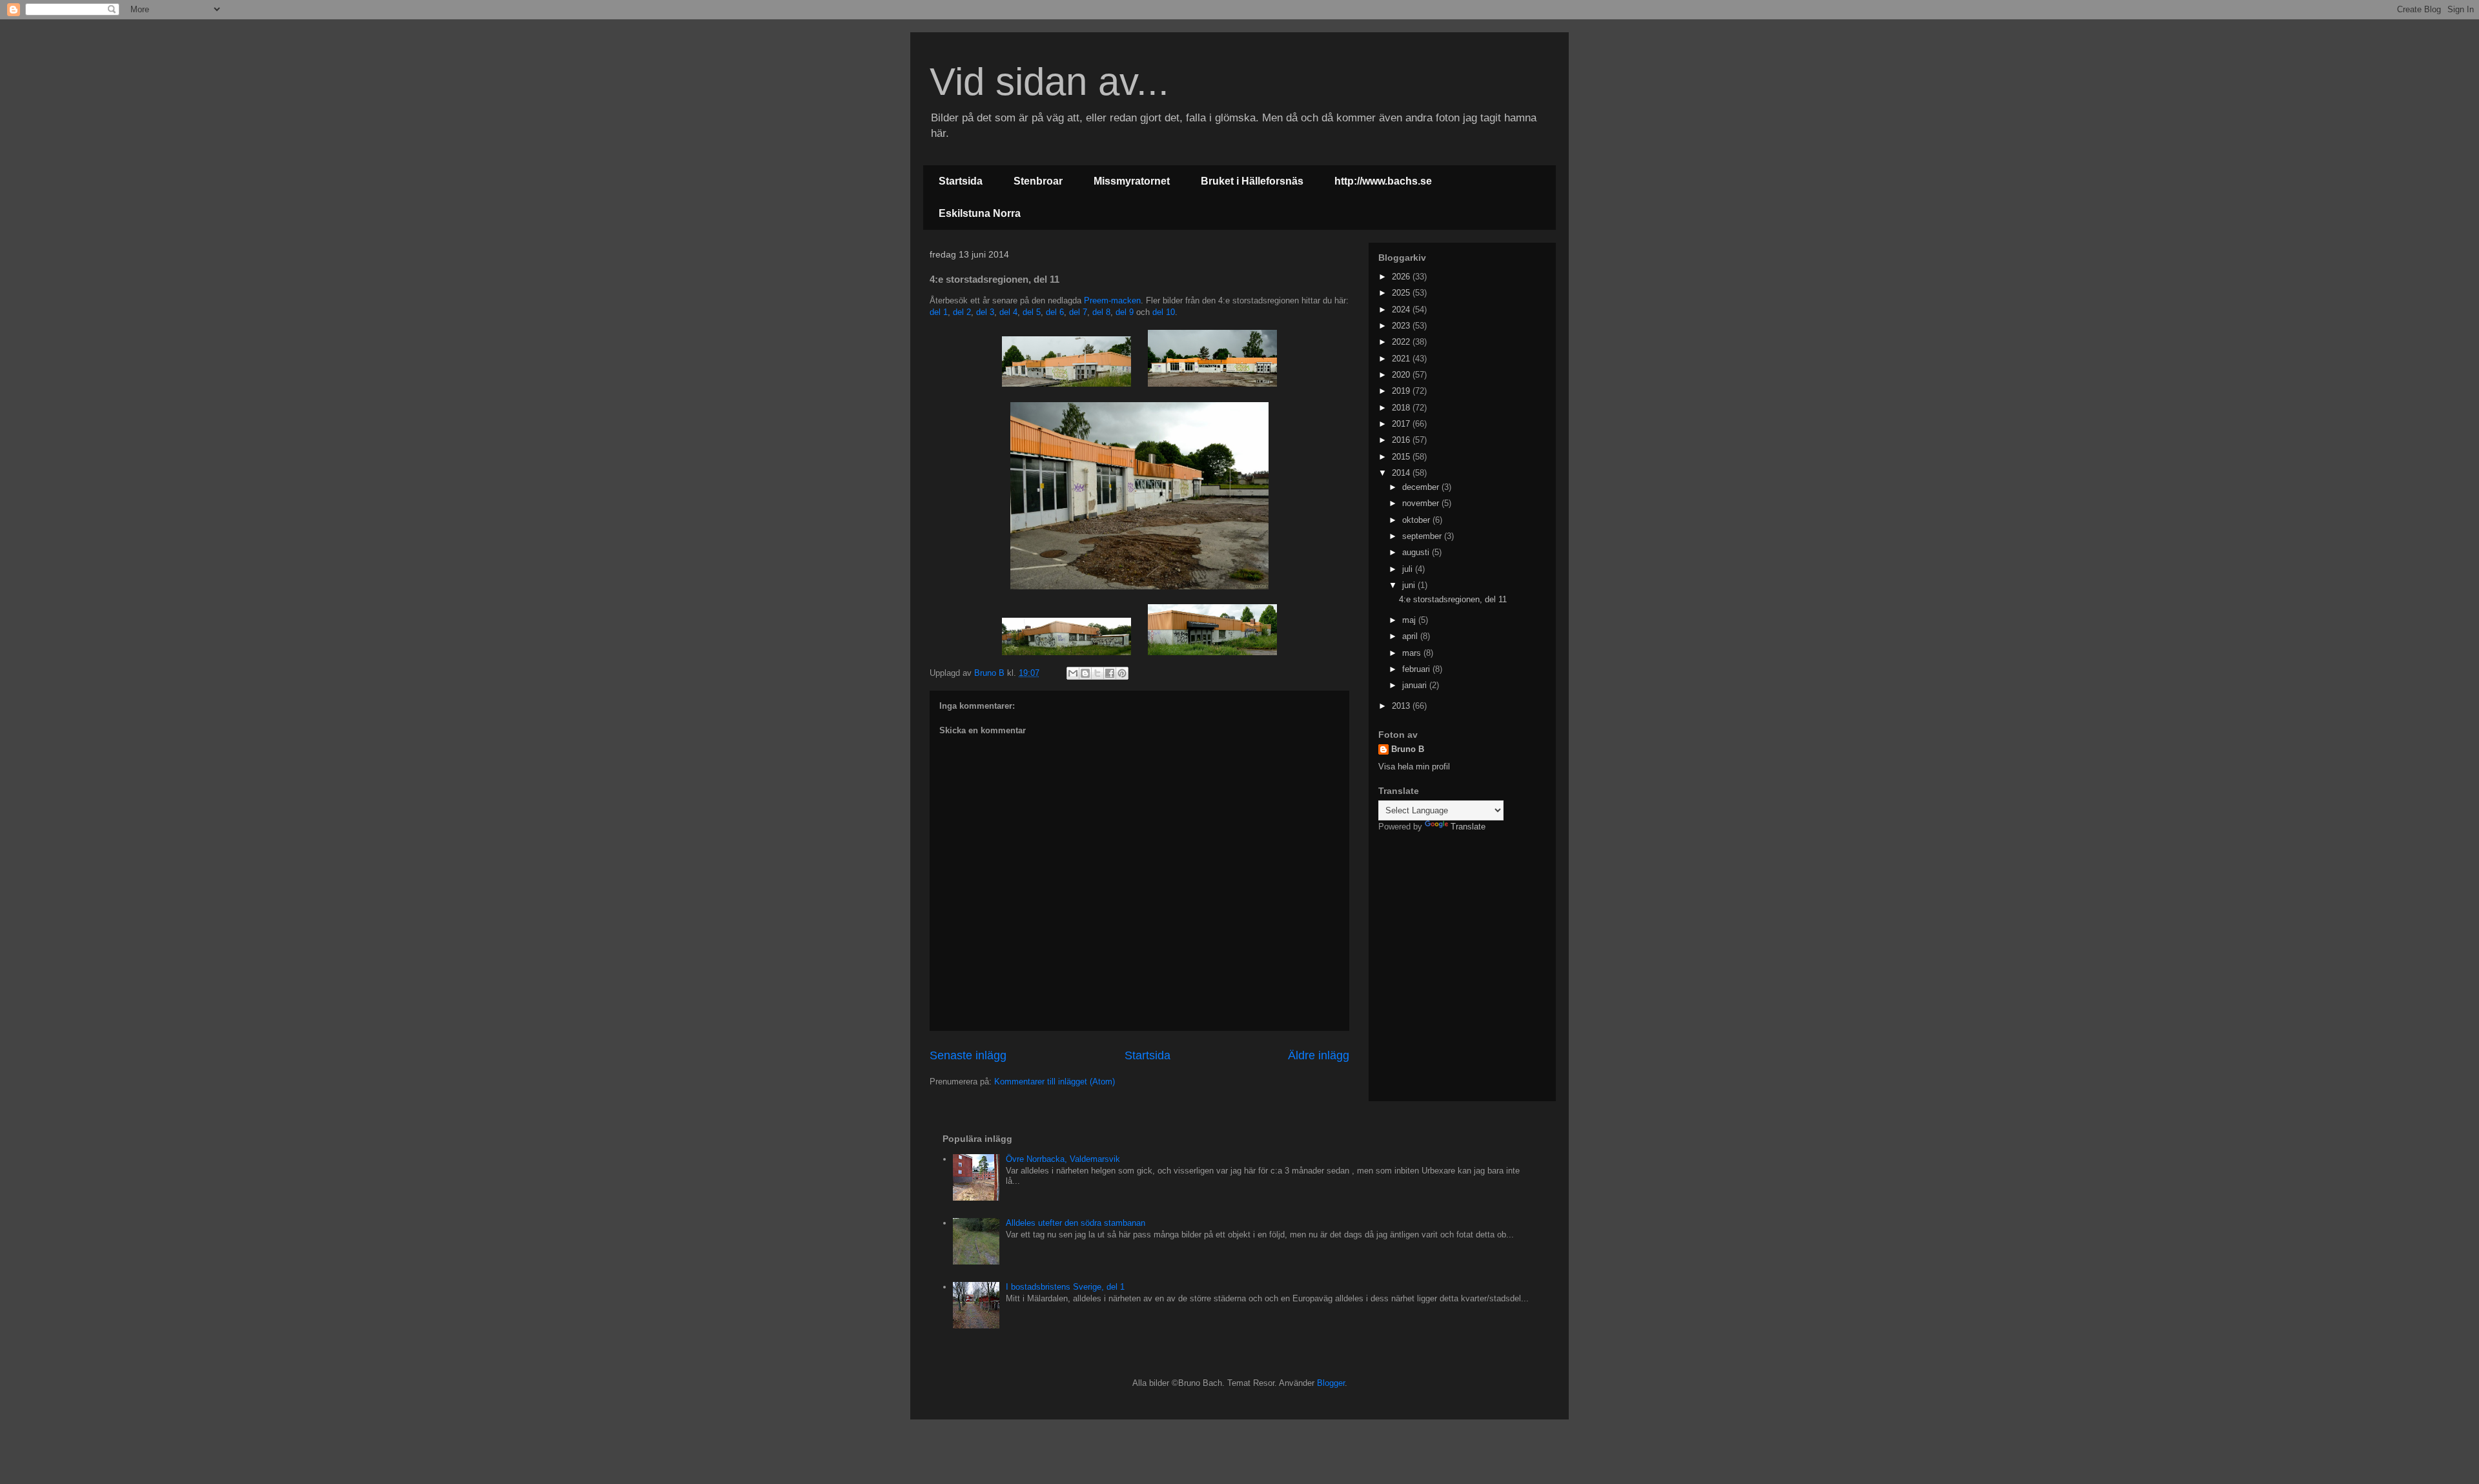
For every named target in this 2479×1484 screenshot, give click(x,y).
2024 (1402, 310)
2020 (1402, 375)
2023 (1402, 326)
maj (1410, 620)
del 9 (1125, 312)
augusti (1417, 552)
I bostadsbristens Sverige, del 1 (1065, 1287)
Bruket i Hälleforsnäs (1252, 181)
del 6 (1055, 312)
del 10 (1164, 312)
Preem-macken (1112, 300)
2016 (1402, 440)
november (1422, 503)
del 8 (1101, 312)
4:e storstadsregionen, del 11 (1453, 599)
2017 (1402, 424)
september (1423, 536)
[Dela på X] (1097, 673)
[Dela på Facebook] (1110, 673)
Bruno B (1408, 749)
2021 (1402, 359)
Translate (1468, 827)
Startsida (961, 181)
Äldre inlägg (1319, 1055)
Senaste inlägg (968, 1055)
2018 (1402, 408)
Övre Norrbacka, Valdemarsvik (1063, 1159)
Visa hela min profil (1414, 767)
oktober (1417, 520)
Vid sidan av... (1049, 82)
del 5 (1032, 312)
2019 (1402, 391)
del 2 (962, 312)
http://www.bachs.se (1383, 181)
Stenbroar (1038, 181)
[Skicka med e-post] (1073, 673)
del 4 (1008, 312)
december (1422, 487)
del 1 (939, 312)
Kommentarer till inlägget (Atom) (1055, 1082)
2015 (1402, 457)
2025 (1402, 293)
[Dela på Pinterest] (1122, 673)
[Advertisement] (1459, 926)
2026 (1402, 277)
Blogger (1331, 1383)
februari (1417, 669)
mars (1413, 653)
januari (1416, 685)
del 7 (1078, 312)
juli (1409, 569)
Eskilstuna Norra (980, 213)
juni (1410, 585)
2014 (1402, 473)
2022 (1402, 342)
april (1411, 636)
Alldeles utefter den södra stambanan (1076, 1223)
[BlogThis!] (1085, 673)
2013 (1402, 706)
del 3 (985, 312)
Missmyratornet (1132, 181)
